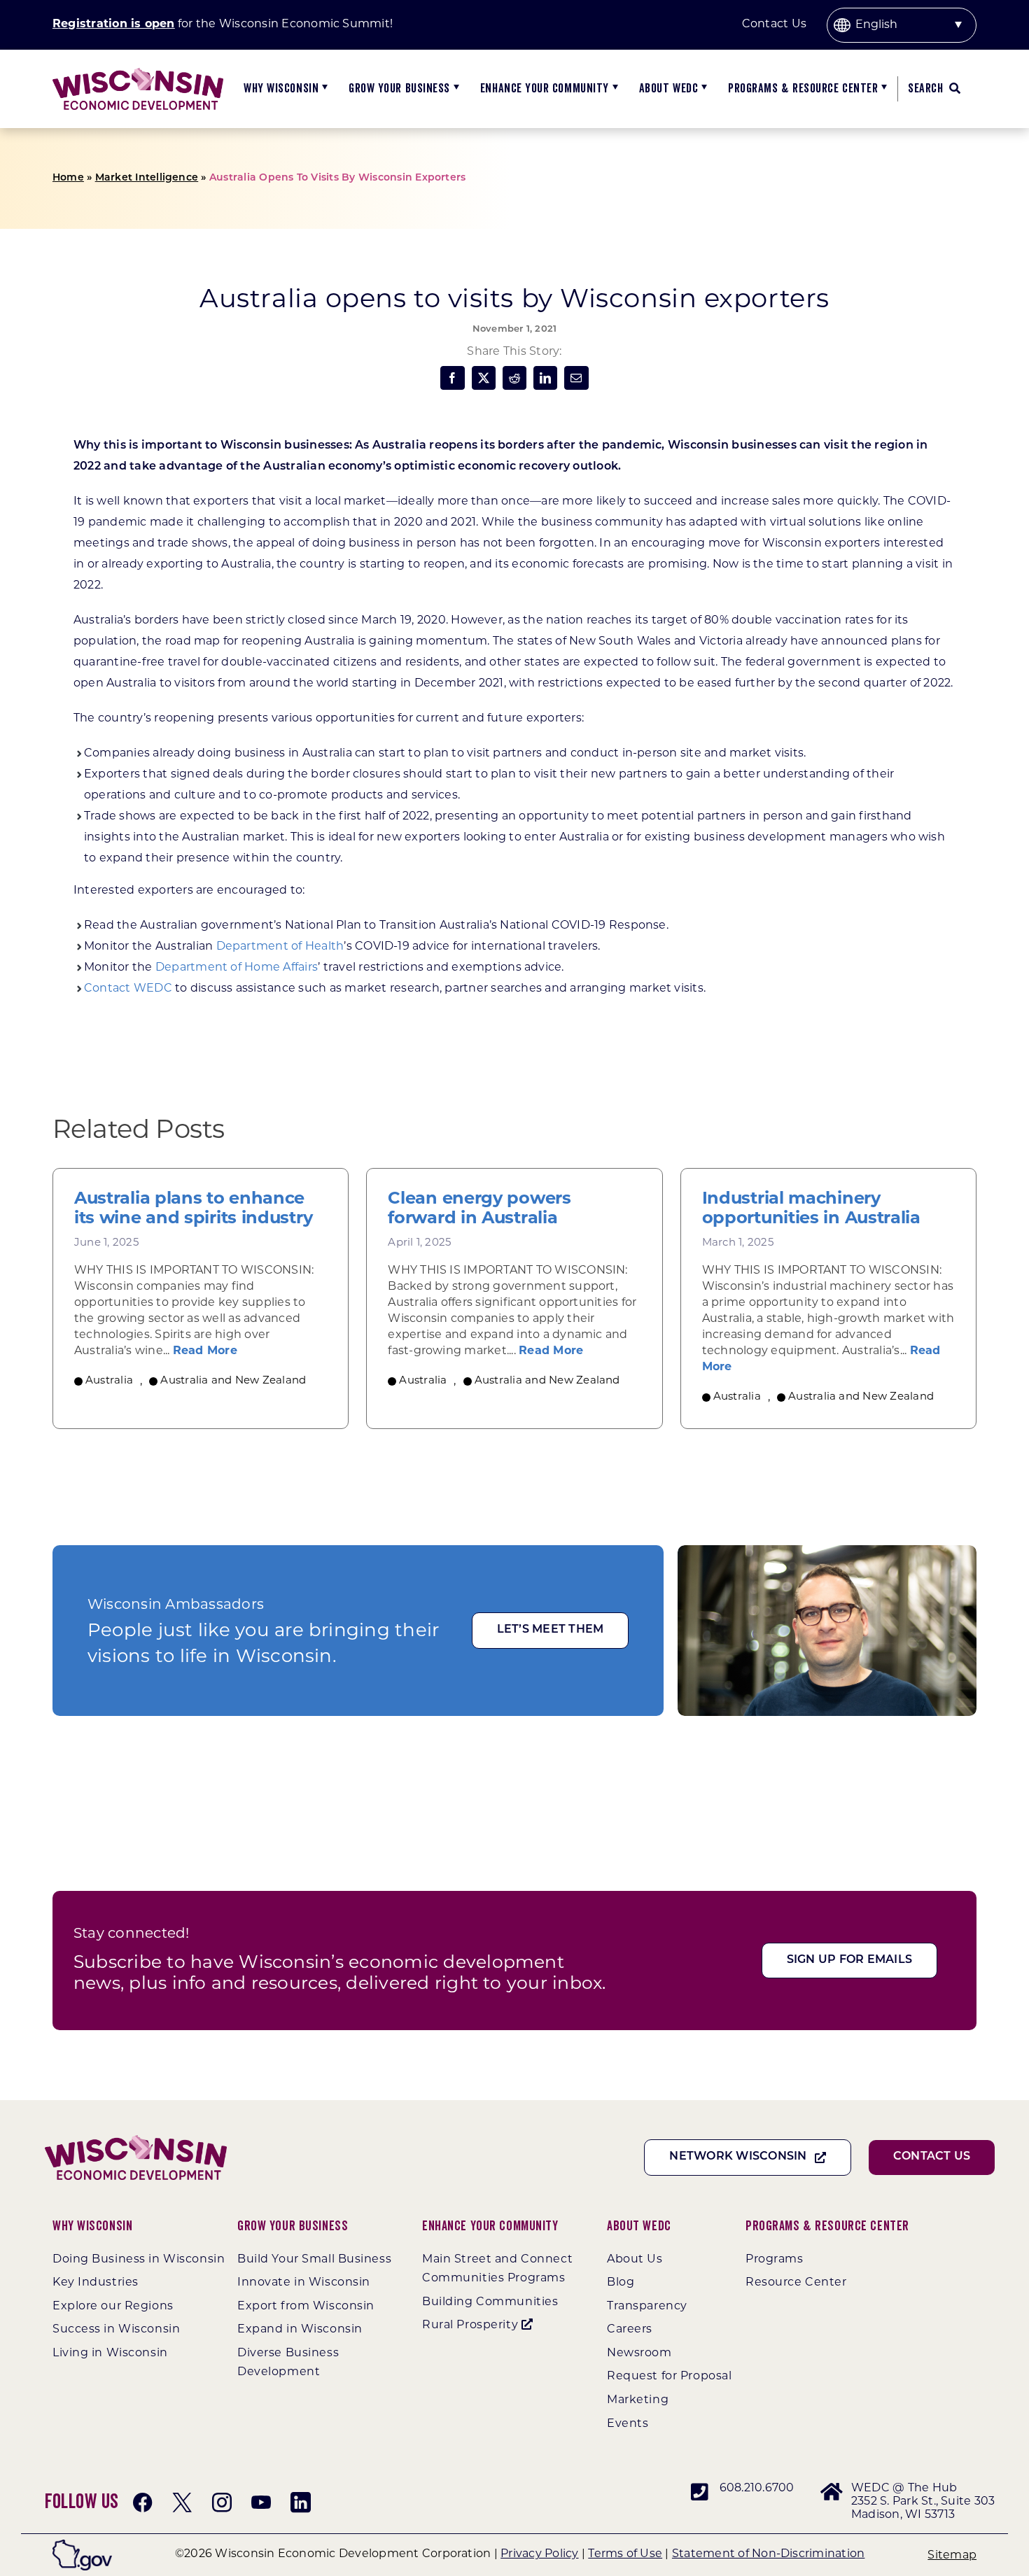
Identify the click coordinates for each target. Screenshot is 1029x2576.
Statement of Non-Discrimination (768, 2554)
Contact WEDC (128, 989)
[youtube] (261, 2503)
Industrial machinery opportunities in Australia (811, 1209)
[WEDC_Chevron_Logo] (138, 73)
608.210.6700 (757, 2489)
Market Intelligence (147, 178)
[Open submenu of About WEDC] (702, 89)
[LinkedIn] (545, 378)
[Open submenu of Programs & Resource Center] (882, 89)
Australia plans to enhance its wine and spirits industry (193, 1209)
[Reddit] (514, 378)
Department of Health (280, 947)
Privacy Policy (539, 2554)
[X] (484, 378)
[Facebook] (452, 378)
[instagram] (222, 2503)
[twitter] (182, 2503)
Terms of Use (625, 2554)
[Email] (576, 378)
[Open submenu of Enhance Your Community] (614, 89)
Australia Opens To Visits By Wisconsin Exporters (338, 178)
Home (68, 178)
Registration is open (114, 24)
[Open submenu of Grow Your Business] (455, 89)
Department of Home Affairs (237, 968)
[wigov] (82, 2545)
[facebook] (143, 2503)
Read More (205, 1351)
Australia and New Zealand (233, 1381)
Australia (109, 1381)
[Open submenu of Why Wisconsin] (323, 89)
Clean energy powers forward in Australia (479, 1209)
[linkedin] (300, 2503)
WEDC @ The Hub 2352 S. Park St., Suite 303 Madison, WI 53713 (923, 2502)
